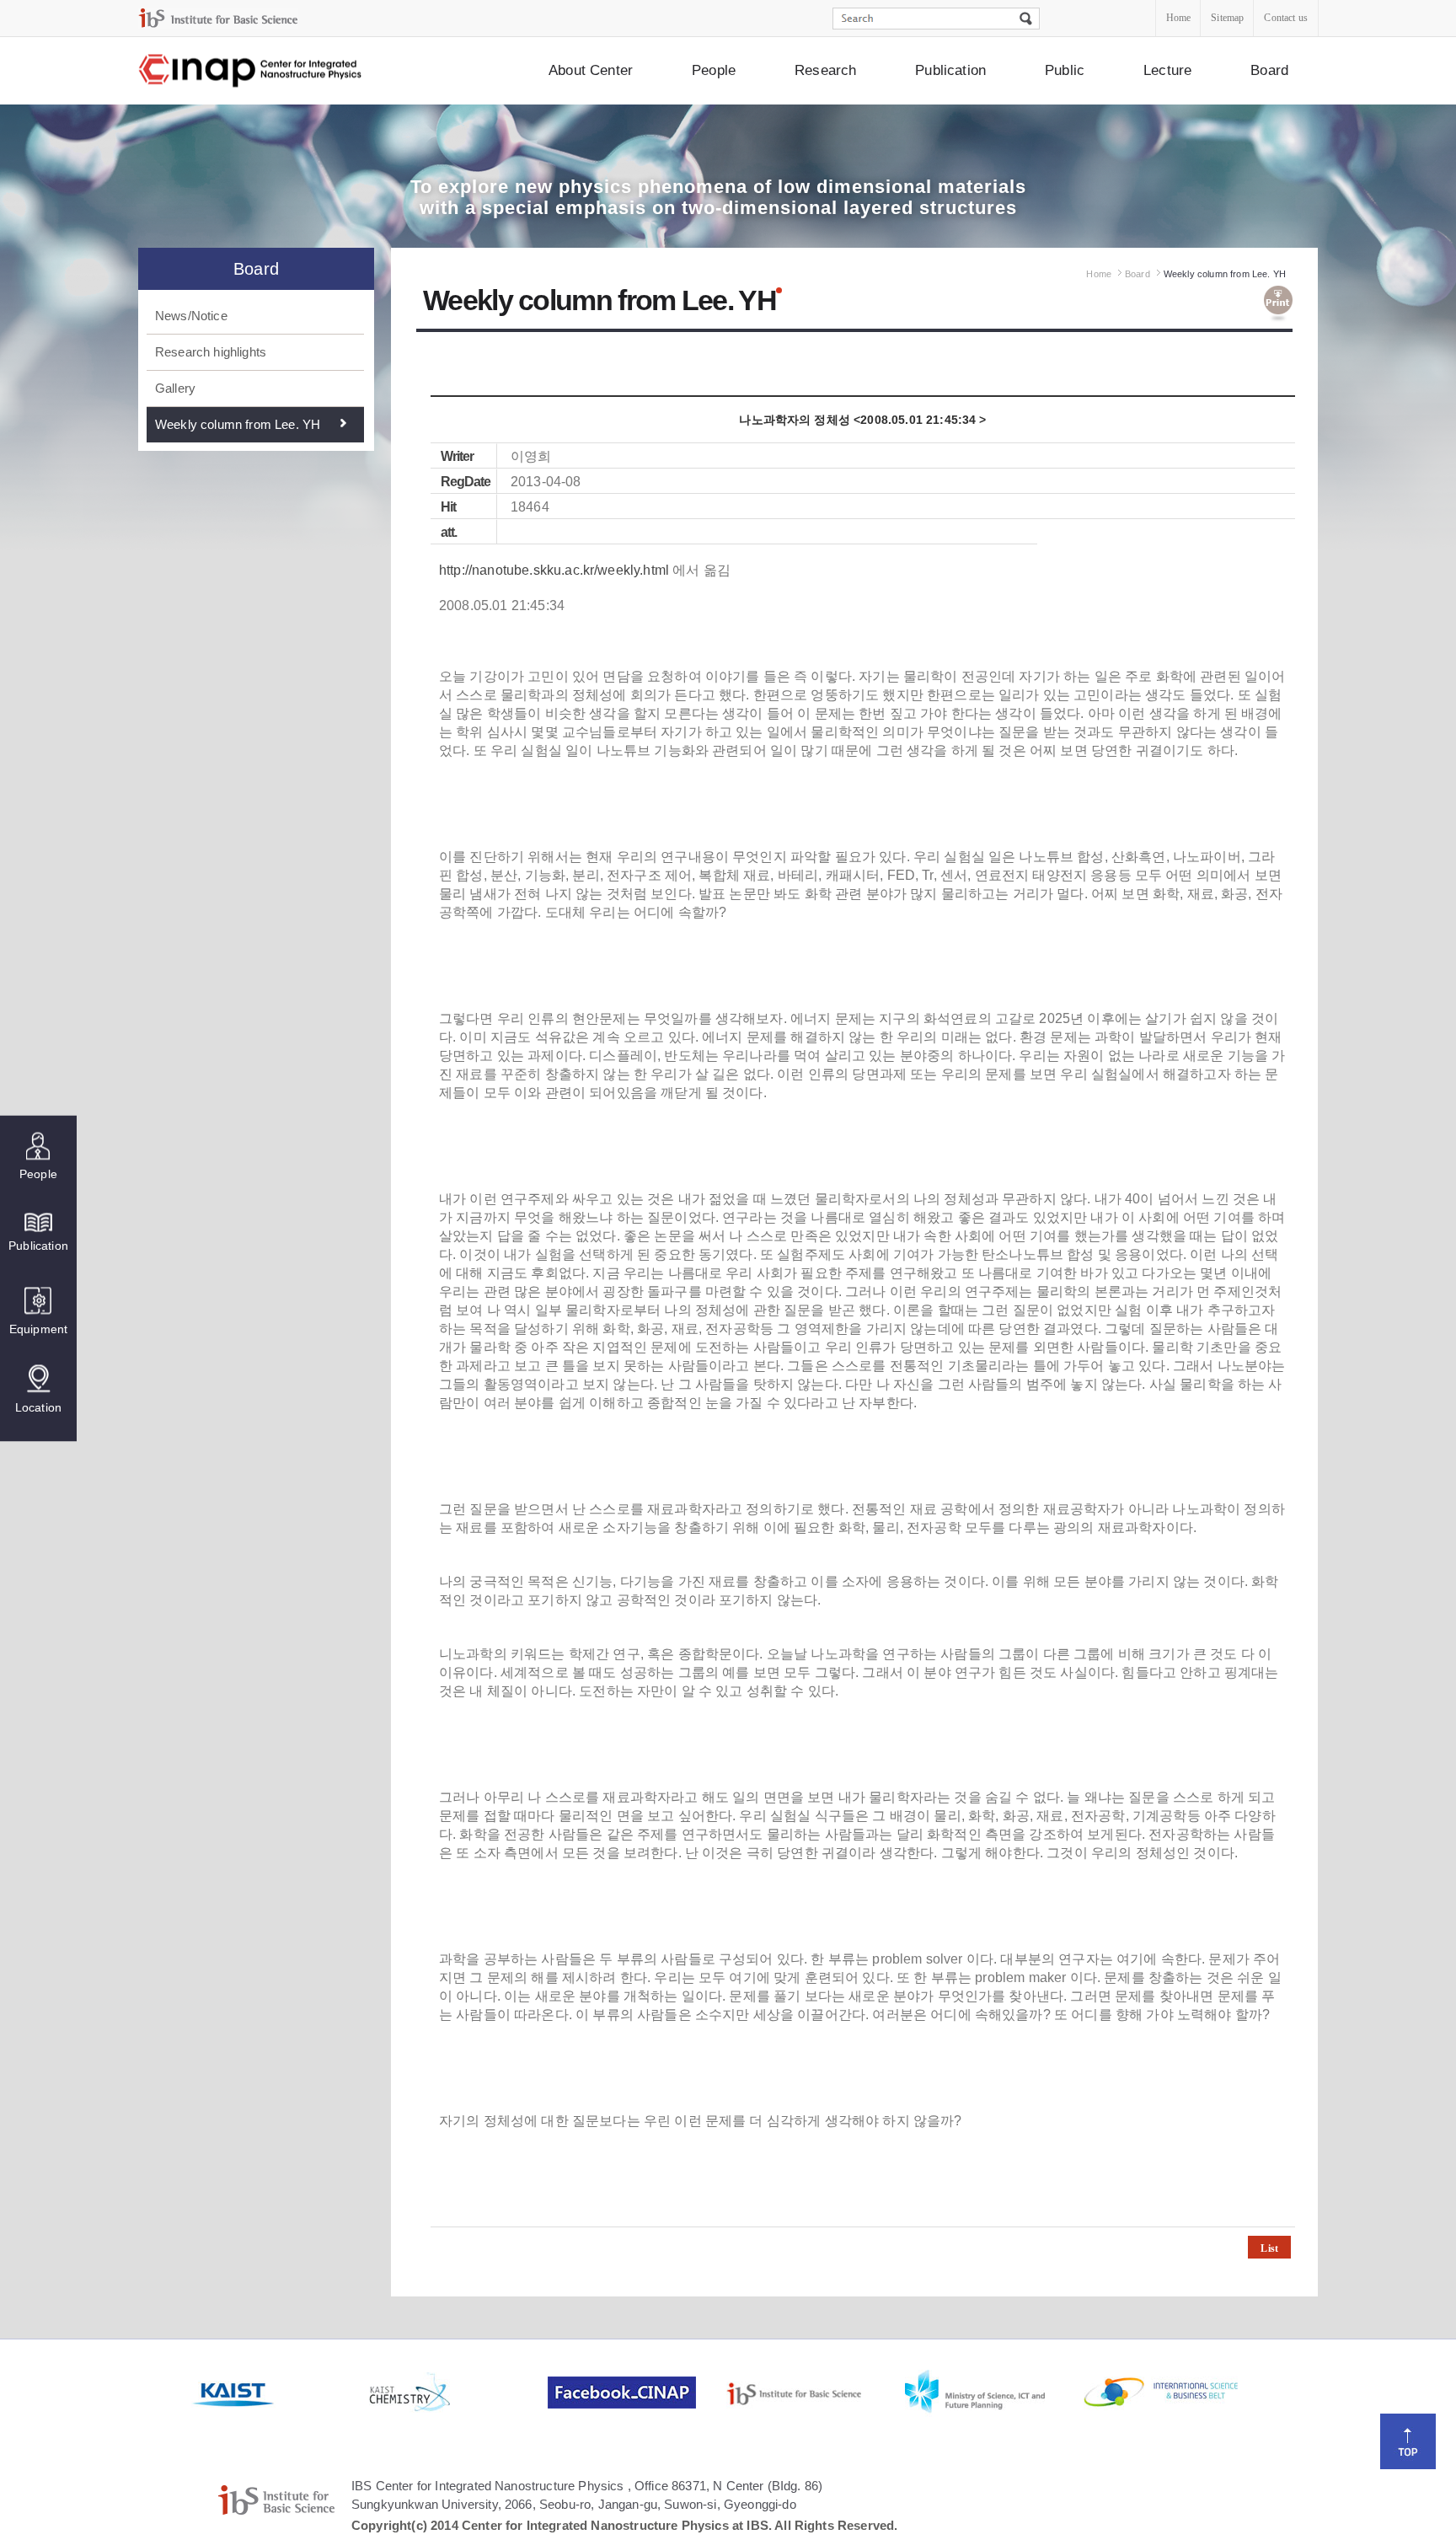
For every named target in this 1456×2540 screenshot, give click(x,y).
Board (1269, 70)
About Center (591, 70)
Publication (950, 70)
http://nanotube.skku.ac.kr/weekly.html (554, 570)
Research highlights (211, 352)
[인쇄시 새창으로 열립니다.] (1278, 304)
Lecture (1167, 70)
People (714, 70)
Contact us (1286, 18)
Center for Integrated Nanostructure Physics (251, 71)
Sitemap (1227, 18)
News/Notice (191, 316)
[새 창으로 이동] (218, 18)
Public (1065, 70)
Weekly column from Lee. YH (238, 424)
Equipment (38, 1329)
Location (38, 1407)
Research (825, 70)
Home (1179, 18)
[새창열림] (279, 2393)
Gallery (175, 388)
